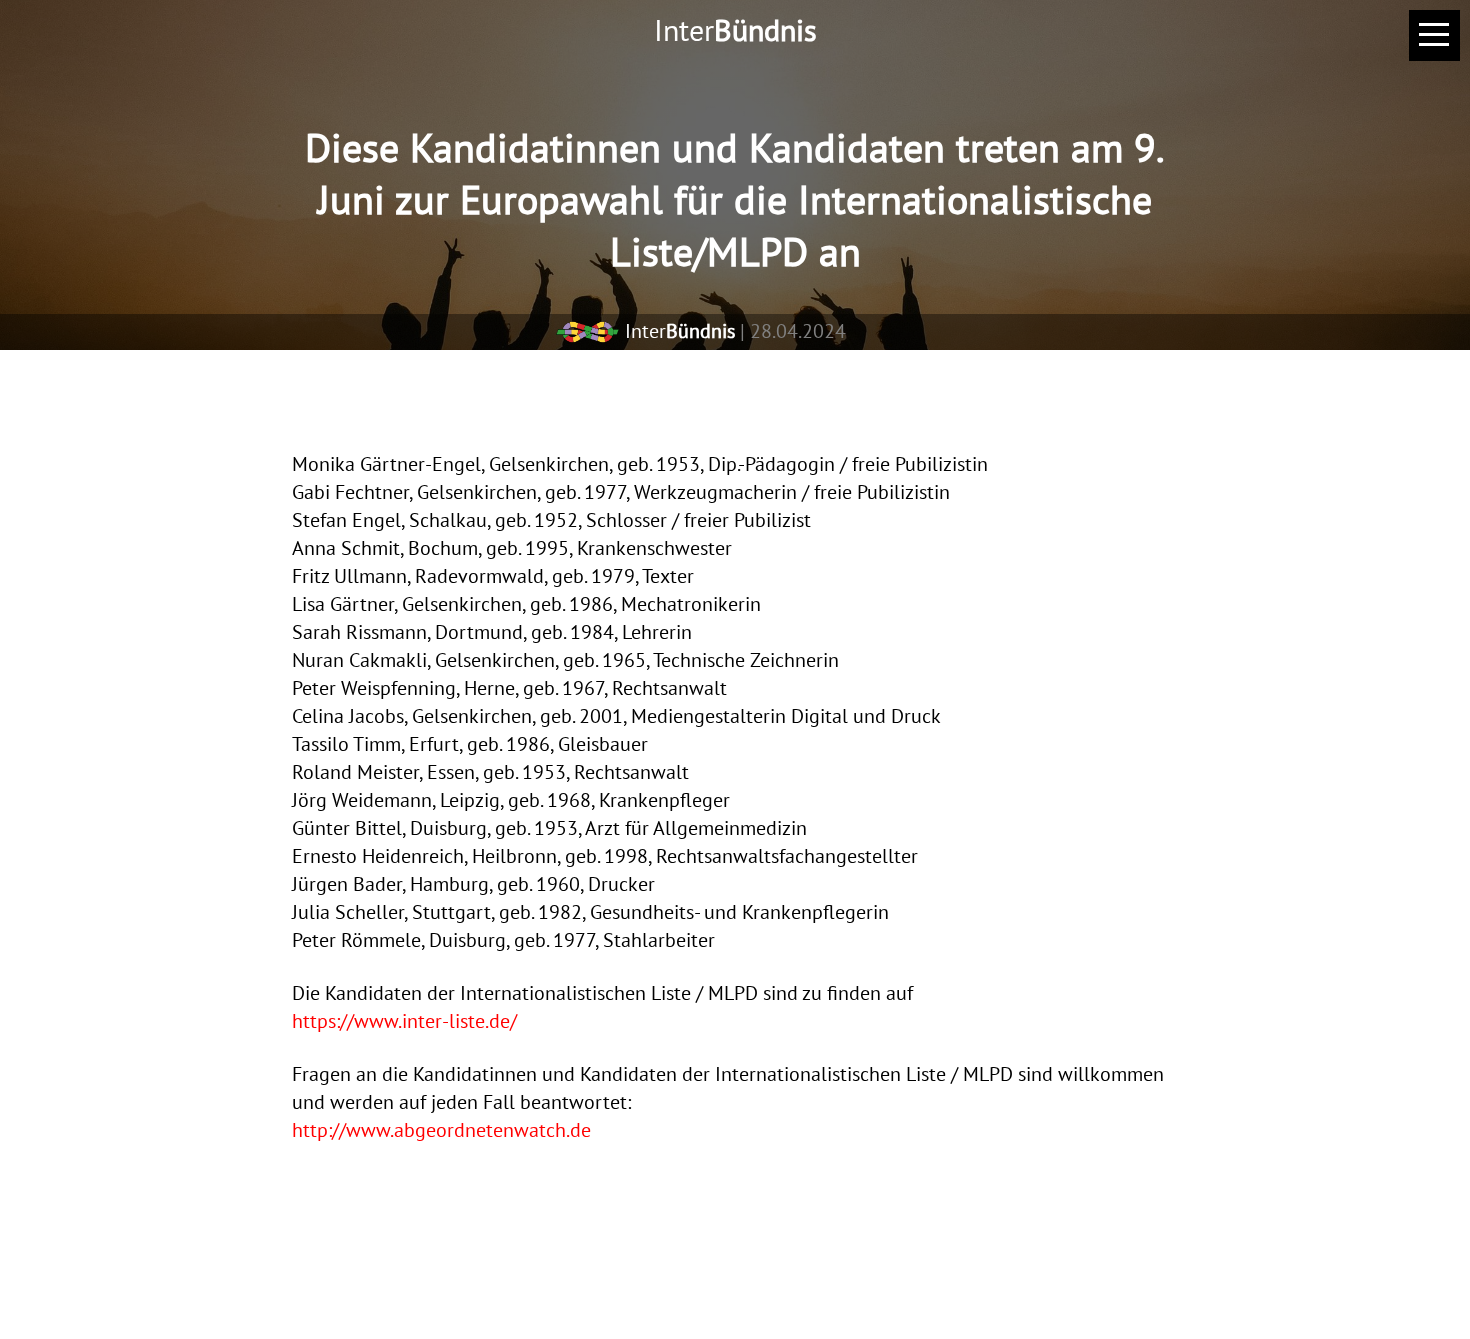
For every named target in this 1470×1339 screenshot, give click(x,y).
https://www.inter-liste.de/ (404, 1021)
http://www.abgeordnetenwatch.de (441, 1130)
